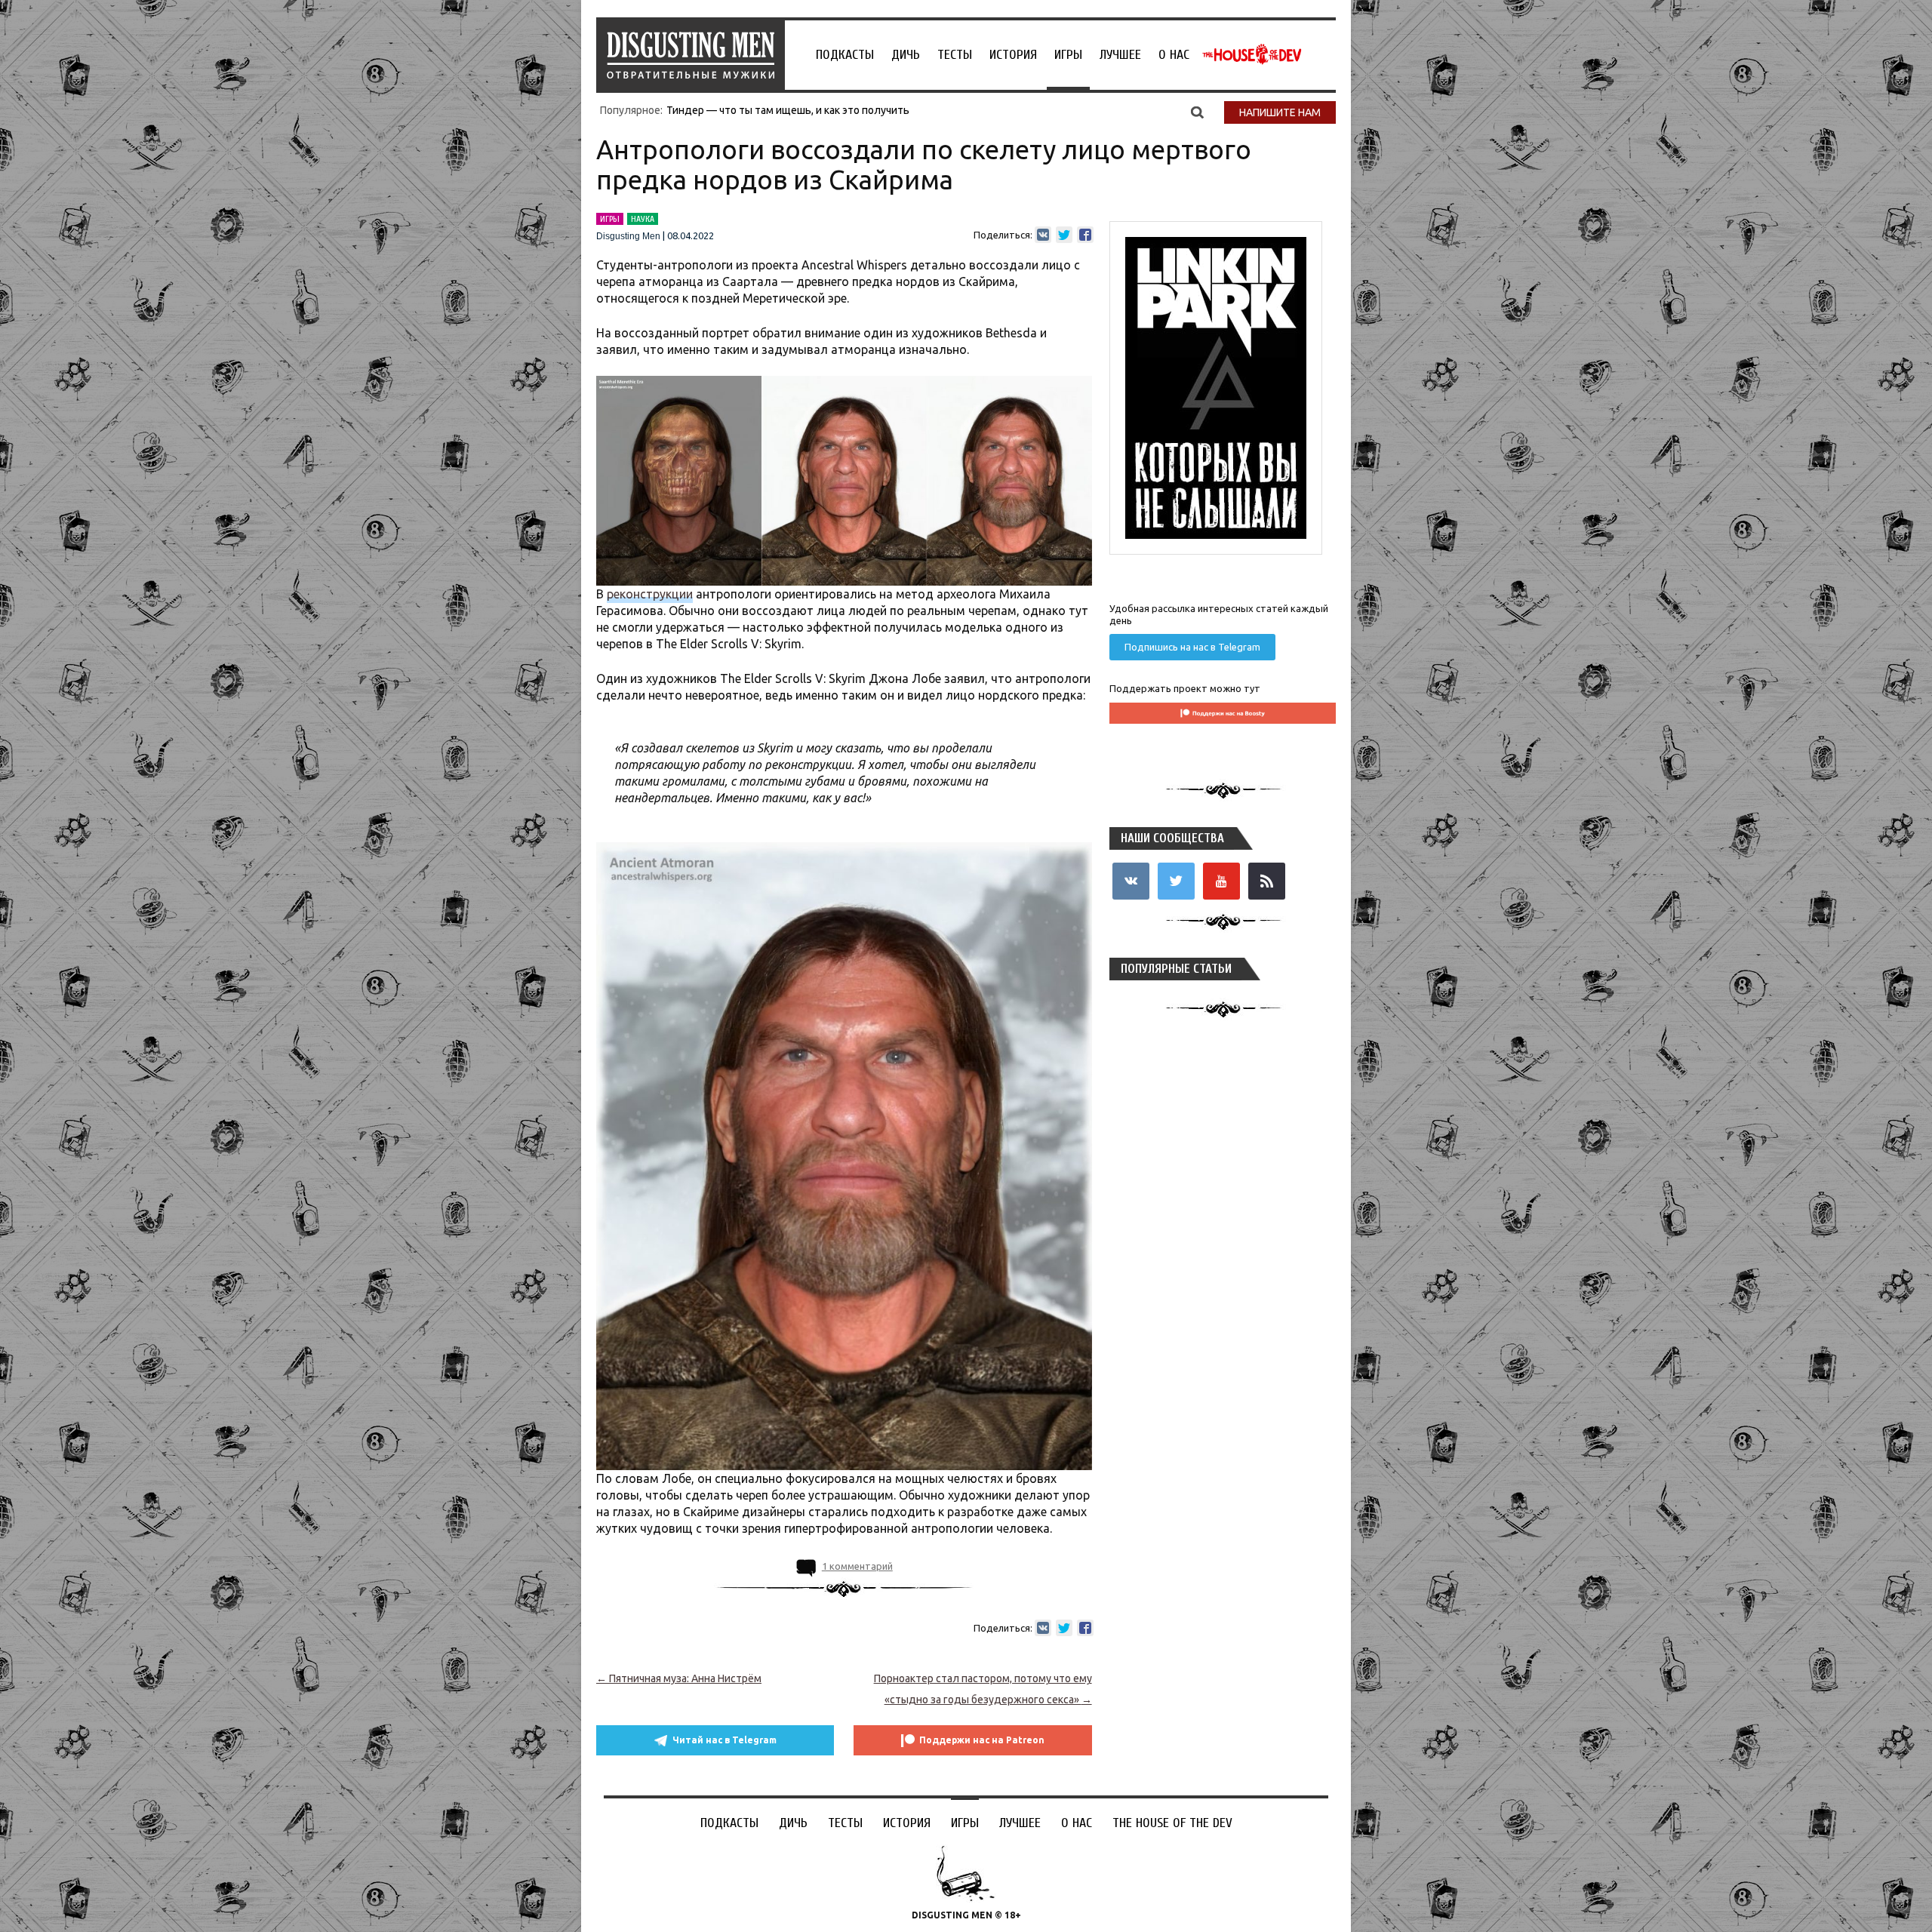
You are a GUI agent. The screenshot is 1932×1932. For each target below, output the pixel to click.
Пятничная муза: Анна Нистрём (679, 1678)
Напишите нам (1280, 112)
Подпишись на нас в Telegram (1192, 647)
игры (610, 219)
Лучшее (1120, 55)
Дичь (906, 55)
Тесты (955, 55)
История (1013, 55)
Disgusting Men (628, 236)
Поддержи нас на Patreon (982, 1740)
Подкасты (845, 55)
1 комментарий (857, 1566)
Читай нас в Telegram (724, 1740)
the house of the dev (1252, 54)
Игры (1068, 55)
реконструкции (650, 594)
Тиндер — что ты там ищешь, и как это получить (788, 110)
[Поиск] (1197, 112)
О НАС (1174, 55)
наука (643, 219)
